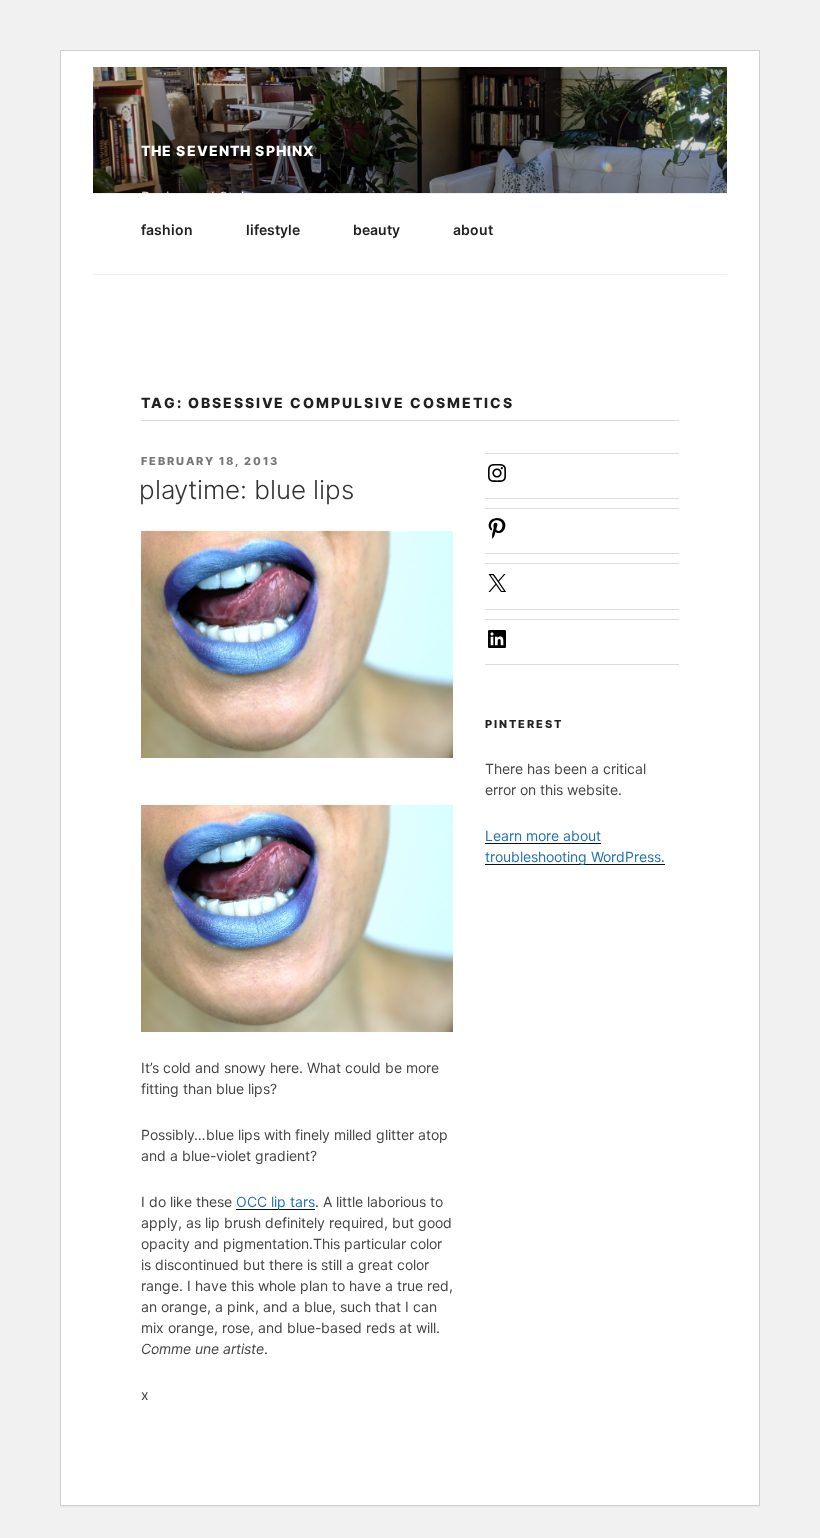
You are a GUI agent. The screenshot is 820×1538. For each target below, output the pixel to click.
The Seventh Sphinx (227, 150)
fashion (167, 229)
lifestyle (273, 229)
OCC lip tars (275, 1201)
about (473, 229)
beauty (376, 229)
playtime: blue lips (246, 489)
